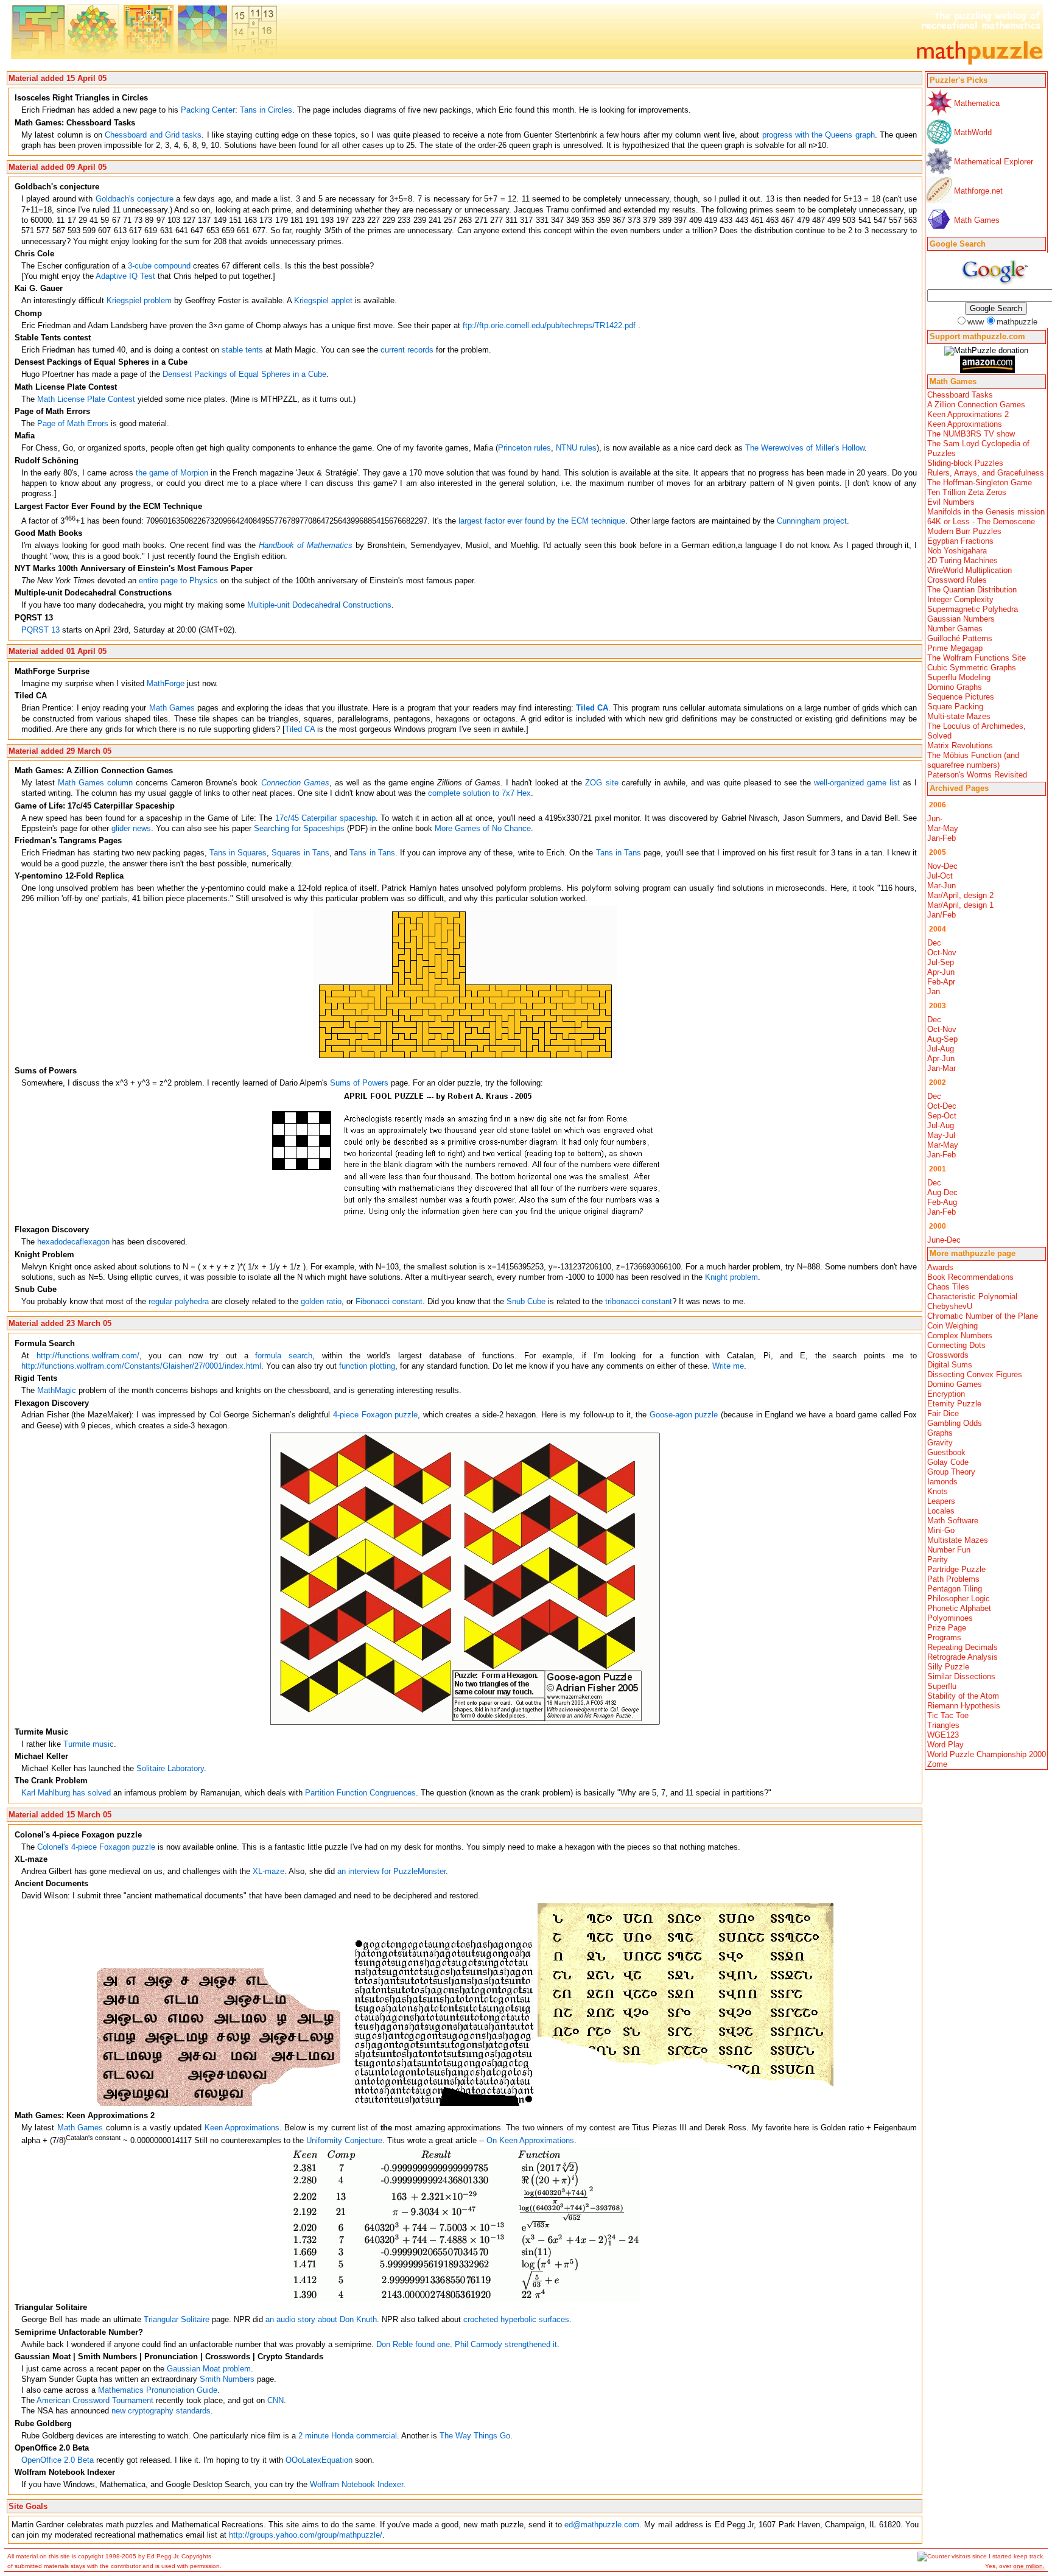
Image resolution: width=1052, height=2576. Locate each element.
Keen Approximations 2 (968, 414)
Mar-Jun (942, 886)
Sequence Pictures (961, 697)
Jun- (935, 819)
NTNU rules (576, 448)
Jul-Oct (940, 876)
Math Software (953, 1521)
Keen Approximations (965, 424)
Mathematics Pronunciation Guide (158, 2390)
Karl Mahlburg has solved (66, 1793)
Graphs (940, 1433)
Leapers (941, 1501)
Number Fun (949, 1550)
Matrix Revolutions (960, 746)
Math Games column (95, 783)
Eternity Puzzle (954, 1404)
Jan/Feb (942, 915)
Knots (938, 1491)
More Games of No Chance (483, 828)
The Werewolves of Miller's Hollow (805, 448)
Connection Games (295, 783)
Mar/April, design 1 (960, 905)
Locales (941, 1511)
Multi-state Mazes (959, 716)
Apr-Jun (941, 972)
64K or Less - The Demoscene (981, 521)
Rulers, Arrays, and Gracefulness (986, 473)
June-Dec (944, 1240)
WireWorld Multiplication (970, 570)
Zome (937, 1764)
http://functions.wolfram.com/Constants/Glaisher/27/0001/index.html (141, 1366)
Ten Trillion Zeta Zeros (967, 492)
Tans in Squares (238, 853)
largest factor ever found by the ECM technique (542, 521)
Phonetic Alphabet (959, 1608)
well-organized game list (857, 783)
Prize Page (947, 1628)
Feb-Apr (941, 982)
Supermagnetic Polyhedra (973, 609)
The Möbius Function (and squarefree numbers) (973, 760)
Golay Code (948, 1462)
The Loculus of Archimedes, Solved (977, 731)
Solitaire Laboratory (170, 1768)
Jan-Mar (942, 1068)
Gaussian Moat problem (209, 2369)
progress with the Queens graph (819, 135)
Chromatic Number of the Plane (983, 1316)
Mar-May (943, 828)
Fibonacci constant (389, 1301)
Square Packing (955, 707)
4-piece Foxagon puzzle (375, 1415)
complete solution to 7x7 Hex (479, 793)
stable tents (242, 350)
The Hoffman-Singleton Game (980, 483)
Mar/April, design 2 (960, 895)
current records (407, 350)
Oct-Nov (942, 953)
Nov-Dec (942, 866)
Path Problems (953, 1579)
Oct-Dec (942, 1106)
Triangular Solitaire (177, 2319)
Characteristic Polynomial (972, 1297)
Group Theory (951, 1472)
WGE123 (943, 1735)
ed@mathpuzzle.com (602, 2525)
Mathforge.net (978, 191)
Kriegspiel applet (323, 300)
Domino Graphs (955, 687)
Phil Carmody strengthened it (506, 2344)
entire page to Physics (178, 581)
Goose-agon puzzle (684, 1415)
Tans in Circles (266, 110)
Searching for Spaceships (299, 828)
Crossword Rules (957, 580)
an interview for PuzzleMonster (391, 1871)
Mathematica (977, 103)
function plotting (367, 1366)
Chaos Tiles (948, 1287)
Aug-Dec (942, 1192)
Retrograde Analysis (963, 1657)
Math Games (977, 220)
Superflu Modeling (959, 677)
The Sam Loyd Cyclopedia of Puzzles (978, 448)
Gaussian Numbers (961, 619)
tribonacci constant (639, 1301)
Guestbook (946, 1452)
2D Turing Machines (963, 560)
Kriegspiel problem (139, 300)
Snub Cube (526, 1301)
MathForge (166, 683)
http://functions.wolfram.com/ (88, 1356)
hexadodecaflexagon (73, 1242)
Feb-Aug (942, 1202)
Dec (934, 943)
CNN (275, 2400)
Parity (938, 1560)
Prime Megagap (955, 648)
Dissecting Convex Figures (975, 1374)
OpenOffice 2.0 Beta (58, 2460)
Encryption (946, 1394)
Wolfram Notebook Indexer (356, 2484)
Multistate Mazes (958, 1540)
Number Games (955, 629)
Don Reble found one (413, 2344)
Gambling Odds (955, 1423)
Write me (728, 1366)
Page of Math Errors (73, 423)
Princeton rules (524, 448)
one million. (1029, 2566)
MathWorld (973, 132)
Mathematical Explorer (994, 162)
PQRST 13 (40, 630)
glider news (131, 828)
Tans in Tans (372, 853)
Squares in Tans (300, 853)
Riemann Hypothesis (964, 1706)
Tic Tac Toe (948, 1715)
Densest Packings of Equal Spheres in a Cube (244, 374)
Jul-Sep (941, 962)
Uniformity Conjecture (344, 2140)
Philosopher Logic (959, 1599)
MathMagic (57, 1390)
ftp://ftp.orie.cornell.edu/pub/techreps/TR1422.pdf (549, 325)
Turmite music (89, 1744)
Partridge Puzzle (956, 1569)
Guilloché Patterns (960, 638)
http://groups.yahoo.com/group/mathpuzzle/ (306, 2535)
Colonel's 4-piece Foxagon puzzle (96, 1847)
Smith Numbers (227, 2379)
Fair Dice (943, 1413)
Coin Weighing (952, 1326)
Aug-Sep (942, 1039)
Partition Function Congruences (360, 1793)
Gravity (940, 1443)
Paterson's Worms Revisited (977, 775)
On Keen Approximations (530, 2140)
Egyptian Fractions (960, 541)
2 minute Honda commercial (348, 2436)
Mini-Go (941, 1530)
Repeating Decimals (963, 1647)
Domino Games (955, 1384)
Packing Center (208, 110)
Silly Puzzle (948, 1667)
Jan (934, 991)
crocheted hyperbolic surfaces (516, 2319)
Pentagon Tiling (955, 1589)
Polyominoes (950, 1618)
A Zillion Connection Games (976, 405)
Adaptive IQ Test (125, 276)
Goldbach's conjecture (135, 199)
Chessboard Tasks (960, 395)
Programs (944, 1637)
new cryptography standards (161, 2411)
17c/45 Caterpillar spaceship (325, 818)
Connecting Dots (956, 1345)
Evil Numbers (951, 502)
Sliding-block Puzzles (965, 463)
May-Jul (941, 1135)
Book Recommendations (970, 1277)
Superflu (942, 1686)
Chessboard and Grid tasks (153, 135)
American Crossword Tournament (95, 2400)
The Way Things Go (475, 2436)
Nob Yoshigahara (957, 551)
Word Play (945, 1745)
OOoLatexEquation (319, 2460)
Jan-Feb (942, 838)
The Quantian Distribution (972, 590)
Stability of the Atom (963, 1696)
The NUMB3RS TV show (971, 434)
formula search (284, 1356)
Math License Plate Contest (86, 399)
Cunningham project (812, 521)
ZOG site (601, 783)
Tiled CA (300, 729)
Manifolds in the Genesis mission (986, 512)
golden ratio (321, 1301)
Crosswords (948, 1355)
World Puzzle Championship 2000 (987, 1754)
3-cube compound (159, 266)
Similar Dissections (961, 1676)
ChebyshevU (950, 1306)
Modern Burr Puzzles (964, 531)
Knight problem (731, 1277)
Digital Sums (950, 1365)
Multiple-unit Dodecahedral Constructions (319, 605)
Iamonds (942, 1482)
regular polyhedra (179, 1301)
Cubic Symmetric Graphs (972, 668)
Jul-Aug (941, 1049)
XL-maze (268, 1871)
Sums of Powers (359, 1083)
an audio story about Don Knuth (321, 2319)
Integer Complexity (960, 599)
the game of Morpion (172, 473)
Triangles (943, 1725)
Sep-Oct (942, 1116)
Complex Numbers (960, 1335)
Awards (940, 1267)
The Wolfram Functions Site (977, 658)
